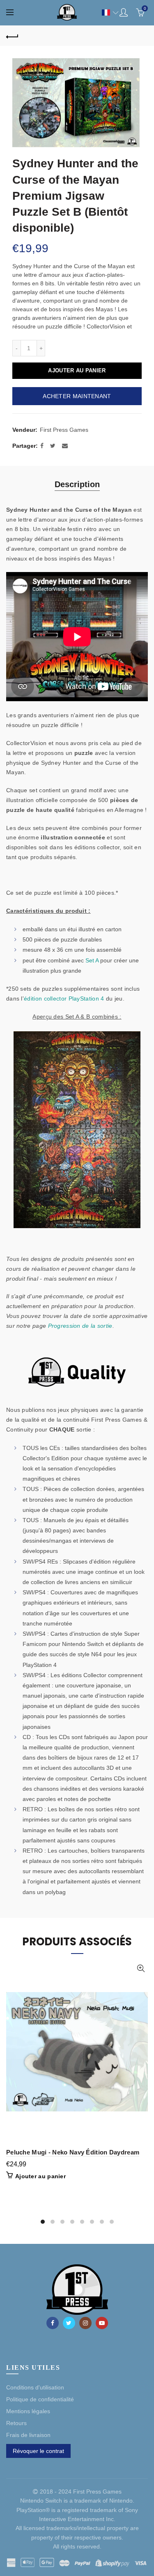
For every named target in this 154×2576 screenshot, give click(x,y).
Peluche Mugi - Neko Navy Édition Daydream (73, 2152)
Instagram (85, 2323)
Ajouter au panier (77, 370)
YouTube (102, 2323)
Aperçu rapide (141, 1968)
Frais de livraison (28, 2435)
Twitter (69, 2323)
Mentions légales (28, 2411)
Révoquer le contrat (38, 2451)
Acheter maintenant (77, 396)
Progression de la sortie (80, 1326)
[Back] (12, 36)
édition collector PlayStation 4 (64, 998)
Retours (16, 2423)
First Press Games (64, 430)
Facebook (53, 2323)
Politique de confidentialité (40, 2399)
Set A (92, 960)
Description (77, 484)
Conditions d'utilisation (35, 2387)
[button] (106, 13)
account (124, 12)
